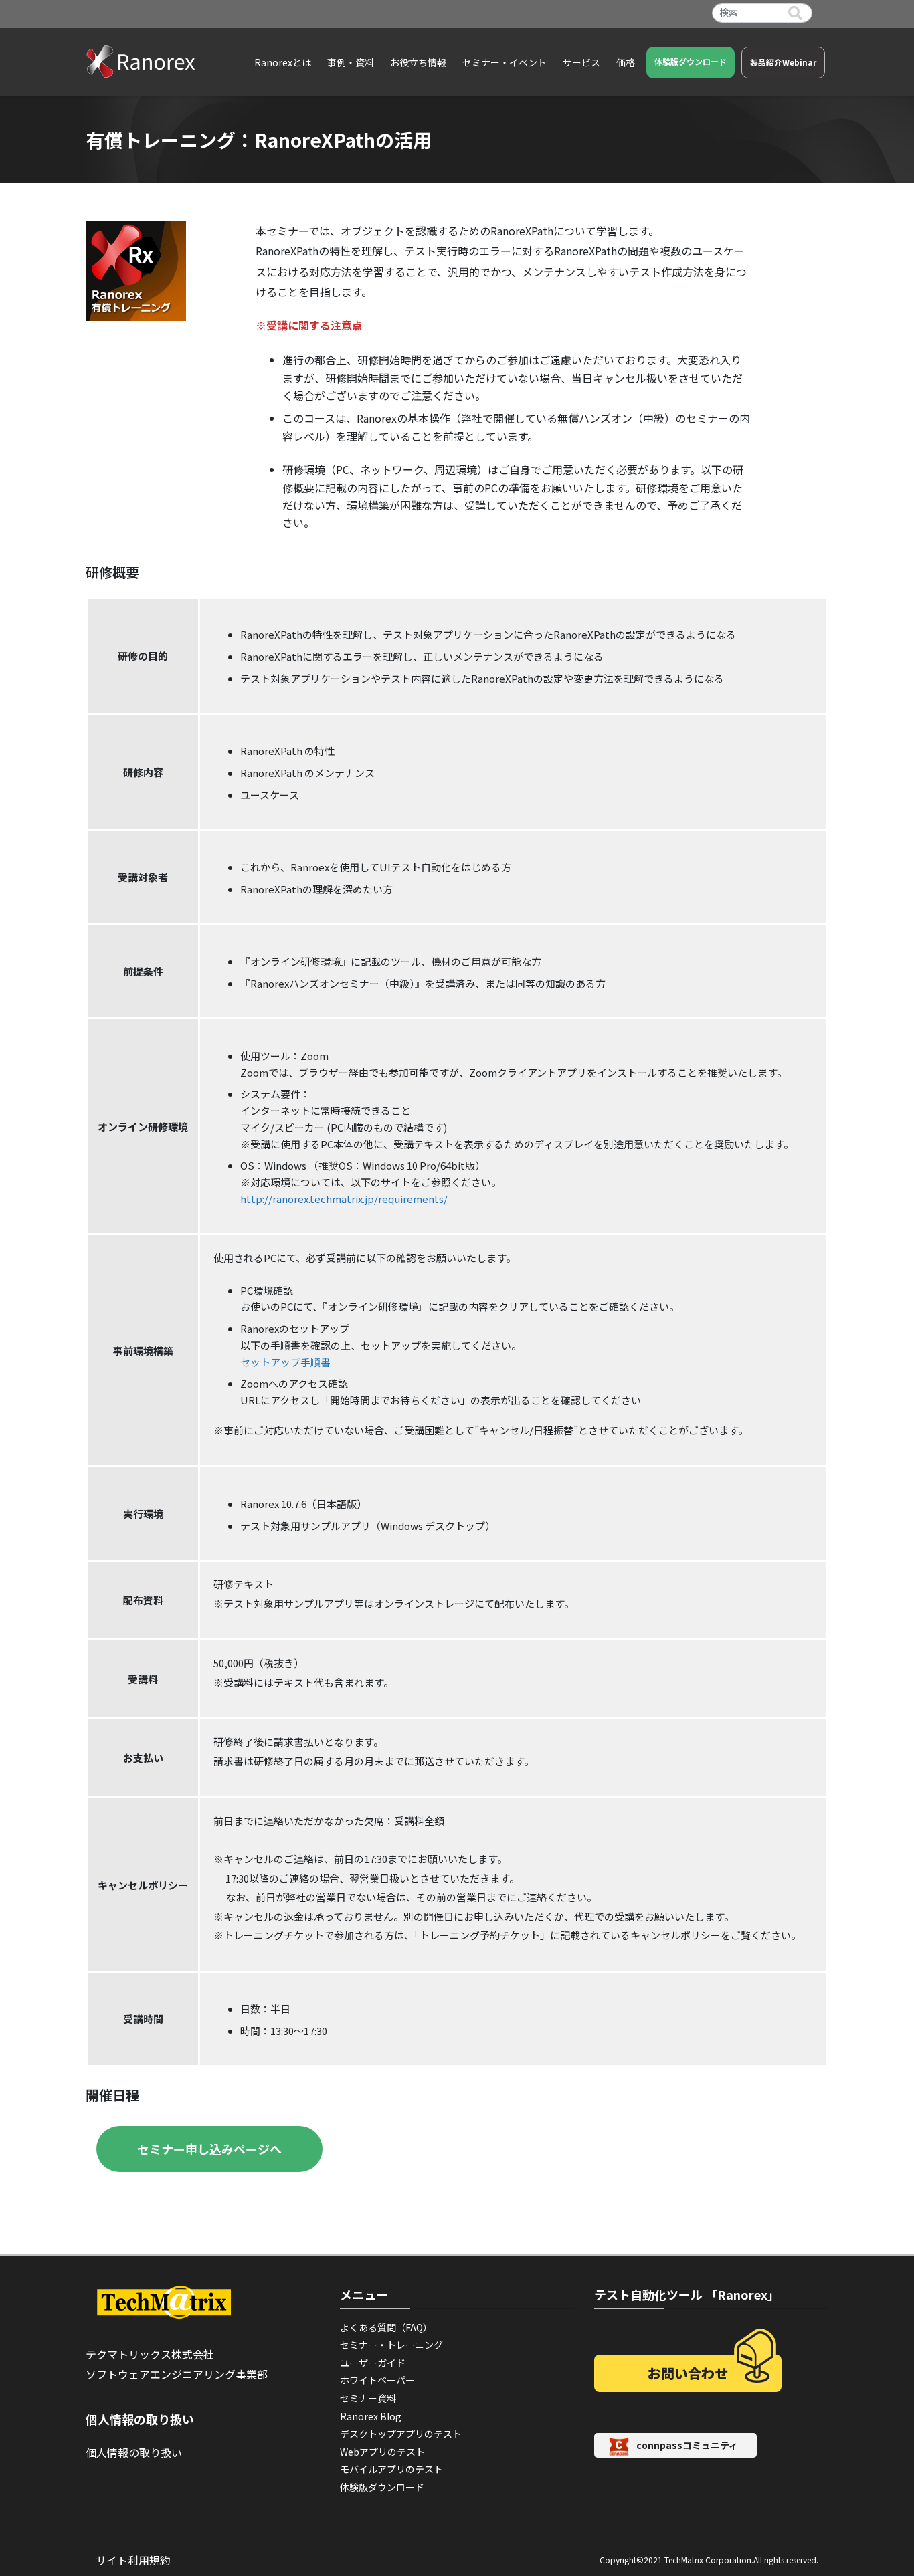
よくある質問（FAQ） (386, 2327)
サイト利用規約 (133, 2560)
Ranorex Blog (371, 2416)
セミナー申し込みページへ (209, 2149)
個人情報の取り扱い (134, 2452)
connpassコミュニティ (687, 2446)
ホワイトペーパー (377, 2380)
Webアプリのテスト (382, 2452)
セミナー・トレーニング (391, 2345)
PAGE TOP (882, 2486)
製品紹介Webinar (783, 62)
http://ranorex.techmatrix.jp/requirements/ (344, 1199)
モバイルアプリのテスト (391, 2469)
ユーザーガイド (373, 2363)
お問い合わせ (688, 2373)
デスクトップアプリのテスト (401, 2434)
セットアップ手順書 (285, 1362)
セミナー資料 (368, 2398)
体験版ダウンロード (691, 61)
